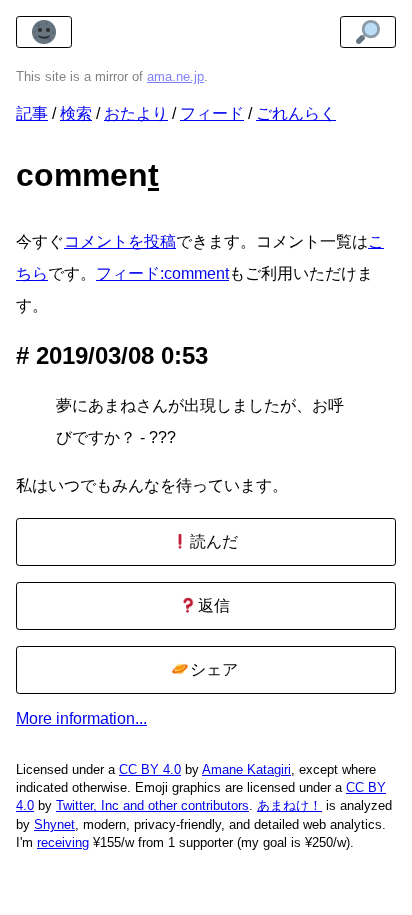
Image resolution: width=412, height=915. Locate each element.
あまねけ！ (289, 805)
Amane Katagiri (246, 769)
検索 (76, 113)
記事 (32, 113)
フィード (212, 113)
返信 (212, 605)
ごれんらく (296, 113)
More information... (81, 718)
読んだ (212, 541)
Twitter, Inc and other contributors (152, 805)
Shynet (54, 824)
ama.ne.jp (175, 76)
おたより (136, 113)
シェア (212, 669)
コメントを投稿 (120, 241)
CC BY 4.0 (150, 769)
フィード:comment (162, 273)
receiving (63, 842)
